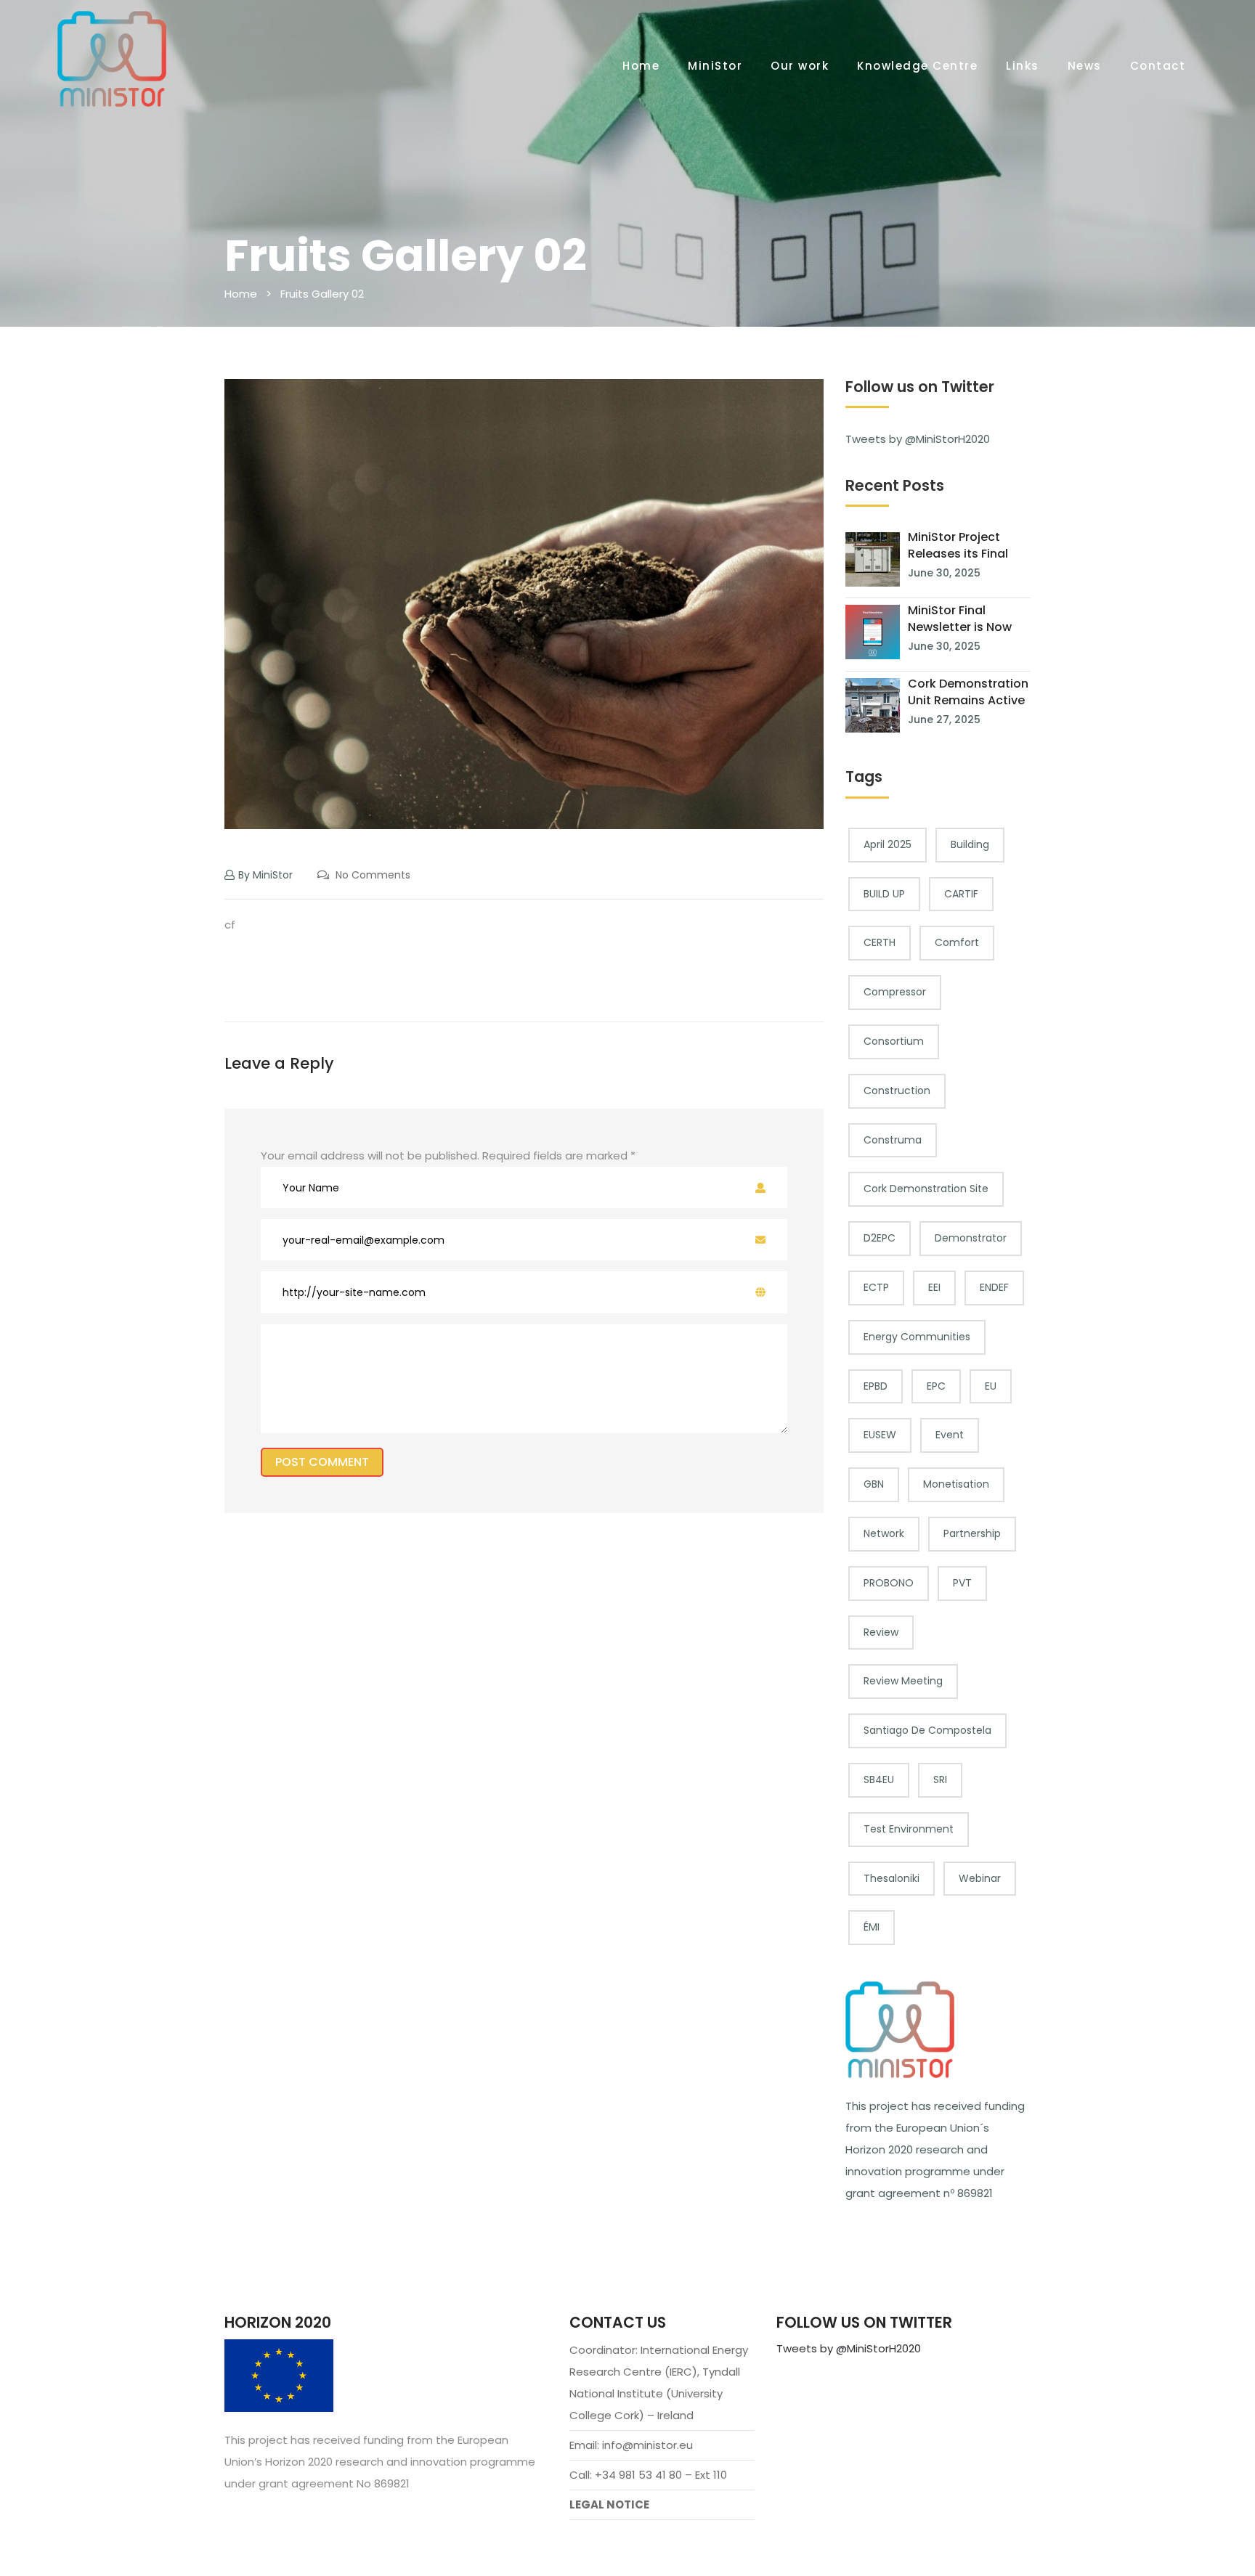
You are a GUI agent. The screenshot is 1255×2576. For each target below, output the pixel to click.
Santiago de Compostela (927, 1730)
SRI (940, 1780)
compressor (895, 992)
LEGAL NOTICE (609, 2504)
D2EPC (880, 1238)
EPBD (876, 1386)
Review (881, 1632)
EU (991, 1386)
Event (950, 1435)
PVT (962, 1583)
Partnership (972, 1533)
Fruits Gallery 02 (322, 294)
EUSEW (880, 1435)
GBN (874, 1484)
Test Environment (909, 1829)
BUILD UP (884, 894)
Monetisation (956, 1484)
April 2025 (888, 844)
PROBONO (889, 1583)
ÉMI (872, 1927)
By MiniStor (265, 875)
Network (884, 1533)
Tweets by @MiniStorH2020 (918, 439)
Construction (897, 1091)
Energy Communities (917, 1337)
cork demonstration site (926, 1189)
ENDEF (994, 1287)
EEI (934, 1287)
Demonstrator (971, 1238)
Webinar (980, 1878)
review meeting (903, 1681)
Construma (893, 1140)
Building (970, 844)
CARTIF (961, 894)
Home (241, 294)
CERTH (880, 942)
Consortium (894, 1041)
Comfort (957, 942)
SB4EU (879, 1780)
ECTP (876, 1287)
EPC (936, 1386)
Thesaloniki (892, 1878)
